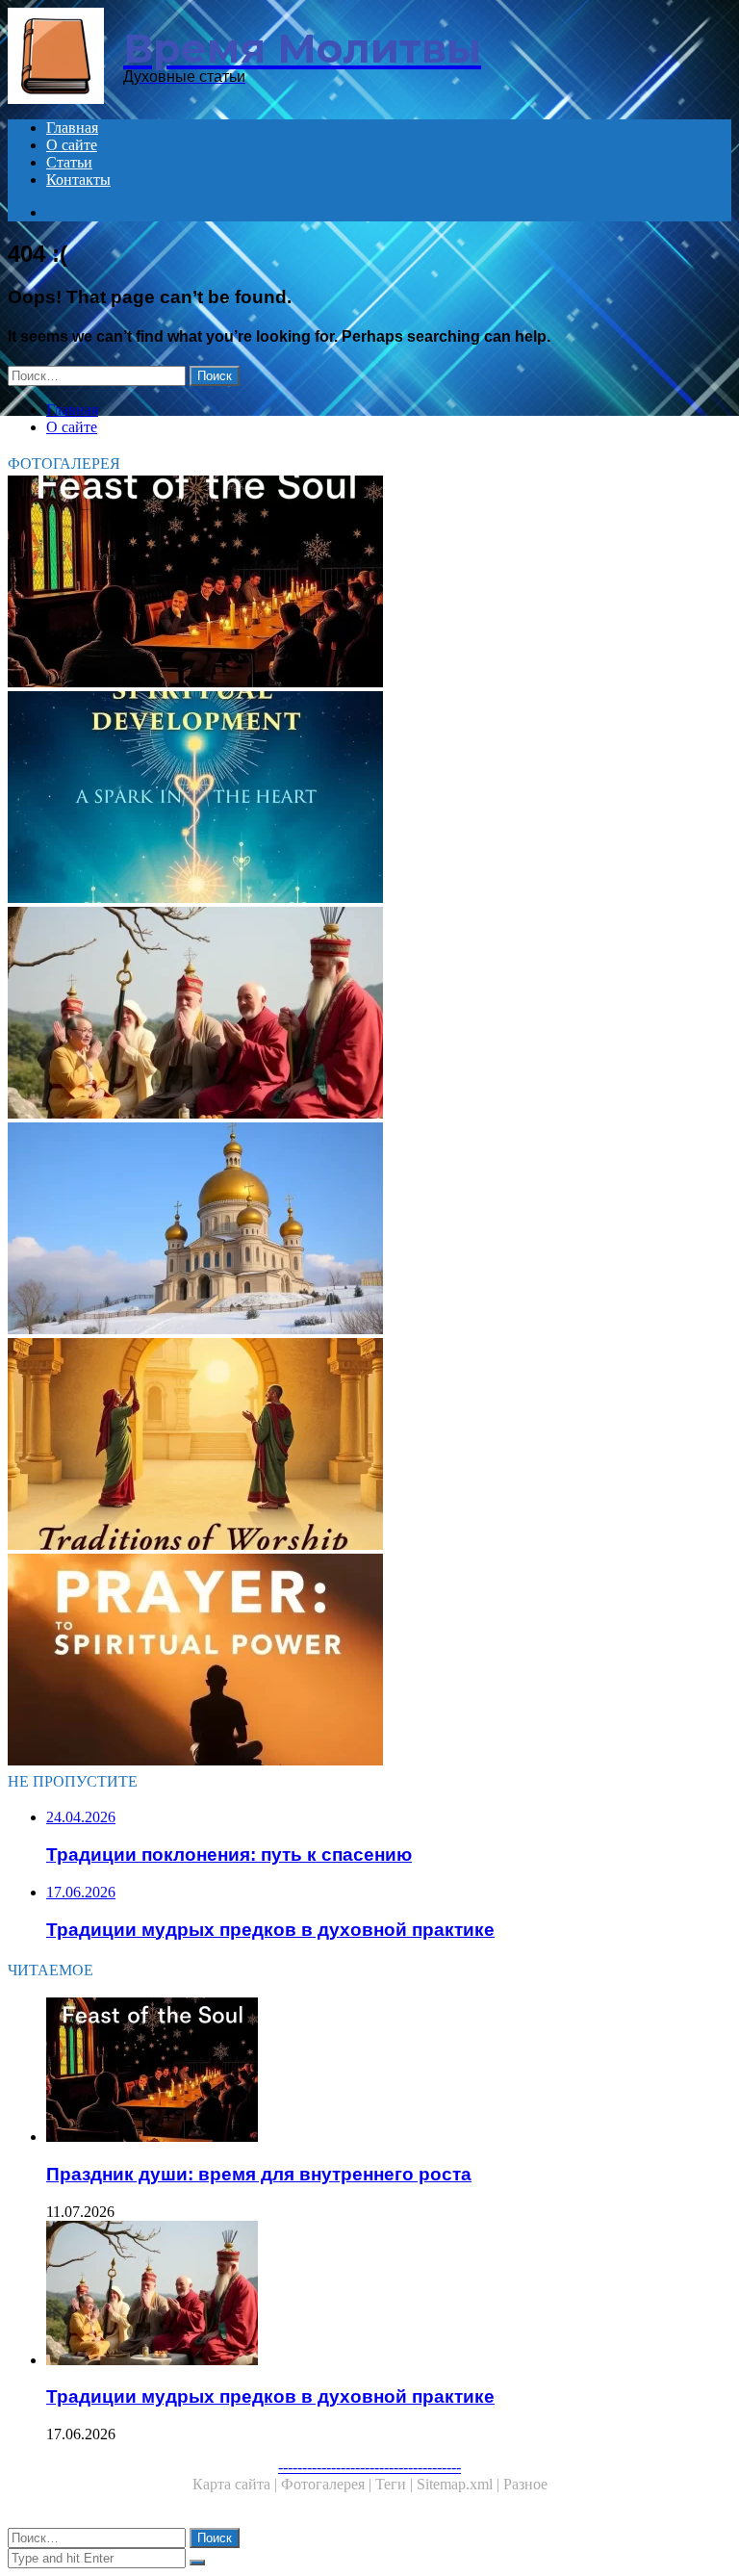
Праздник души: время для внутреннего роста (259, 2174)
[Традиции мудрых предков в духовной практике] (369, 1015)
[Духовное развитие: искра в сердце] (369, 799)
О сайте (72, 145)
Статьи (69, 162)
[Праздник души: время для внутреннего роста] (369, 583)
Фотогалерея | (328, 2484)
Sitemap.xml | (460, 2484)
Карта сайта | (237, 2484)
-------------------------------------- (369, 2467)
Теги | (396, 2484)
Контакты (78, 180)
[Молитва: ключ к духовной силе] (369, 1662)
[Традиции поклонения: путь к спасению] (369, 1446)
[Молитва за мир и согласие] (369, 1230)
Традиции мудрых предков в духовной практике (270, 2396)
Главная (72, 128)
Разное (525, 2484)
